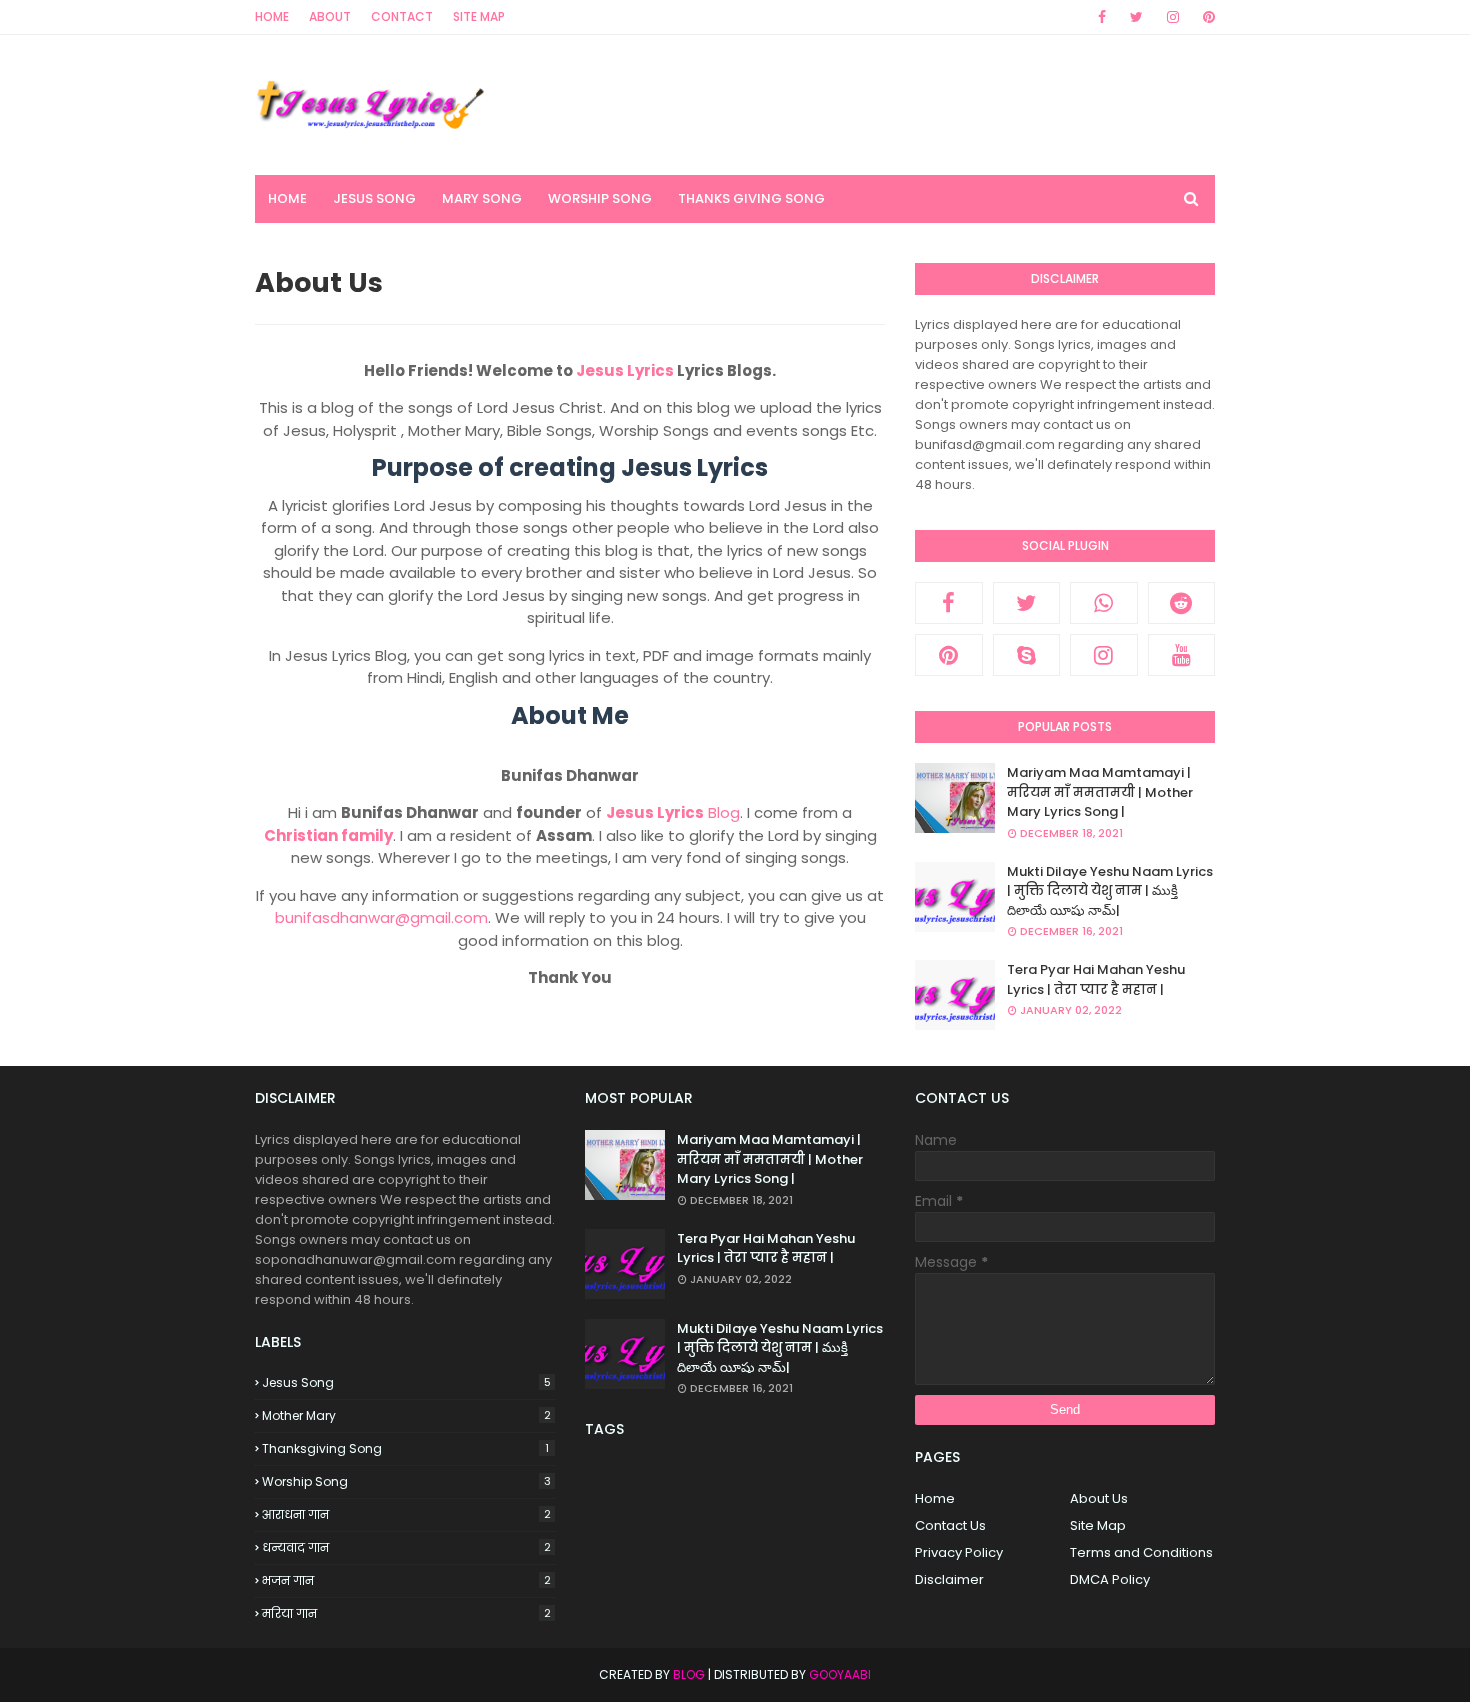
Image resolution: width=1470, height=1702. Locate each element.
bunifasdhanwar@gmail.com (381, 917)
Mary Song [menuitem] (482, 198)
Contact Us (950, 1525)
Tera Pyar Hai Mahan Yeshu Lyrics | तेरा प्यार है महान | (1096, 979)
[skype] (1027, 655)
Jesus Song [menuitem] (374, 198)
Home (272, 16)
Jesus (630, 812)
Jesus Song (406, 1382)
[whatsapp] (1104, 603)
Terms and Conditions (1141, 1552)
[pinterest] (1205, 17)
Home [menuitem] (287, 198)
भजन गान (406, 1580)
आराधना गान (406, 1514)
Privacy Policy (959, 1552)
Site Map (479, 16)
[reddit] (1182, 603)
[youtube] (1182, 655)
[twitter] (1136, 17)
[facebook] (1102, 17)
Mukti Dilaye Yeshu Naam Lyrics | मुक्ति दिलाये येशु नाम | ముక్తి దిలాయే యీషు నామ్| (1110, 891)
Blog (698, 812)
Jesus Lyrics (625, 370)
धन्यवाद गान (406, 1547)
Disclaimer (949, 1579)
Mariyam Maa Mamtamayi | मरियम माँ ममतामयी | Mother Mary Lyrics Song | (1100, 792)
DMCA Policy (1110, 1579)
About (330, 16)
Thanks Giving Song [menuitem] (751, 198)
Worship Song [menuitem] (600, 198)
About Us (1099, 1498)
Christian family (328, 835)
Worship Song (406, 1481)
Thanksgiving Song (405, 1448)
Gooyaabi (840, 1674)
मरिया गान (406, 1613)
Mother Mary (406, 1415)
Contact (402, 16)
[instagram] (1173, 17)
